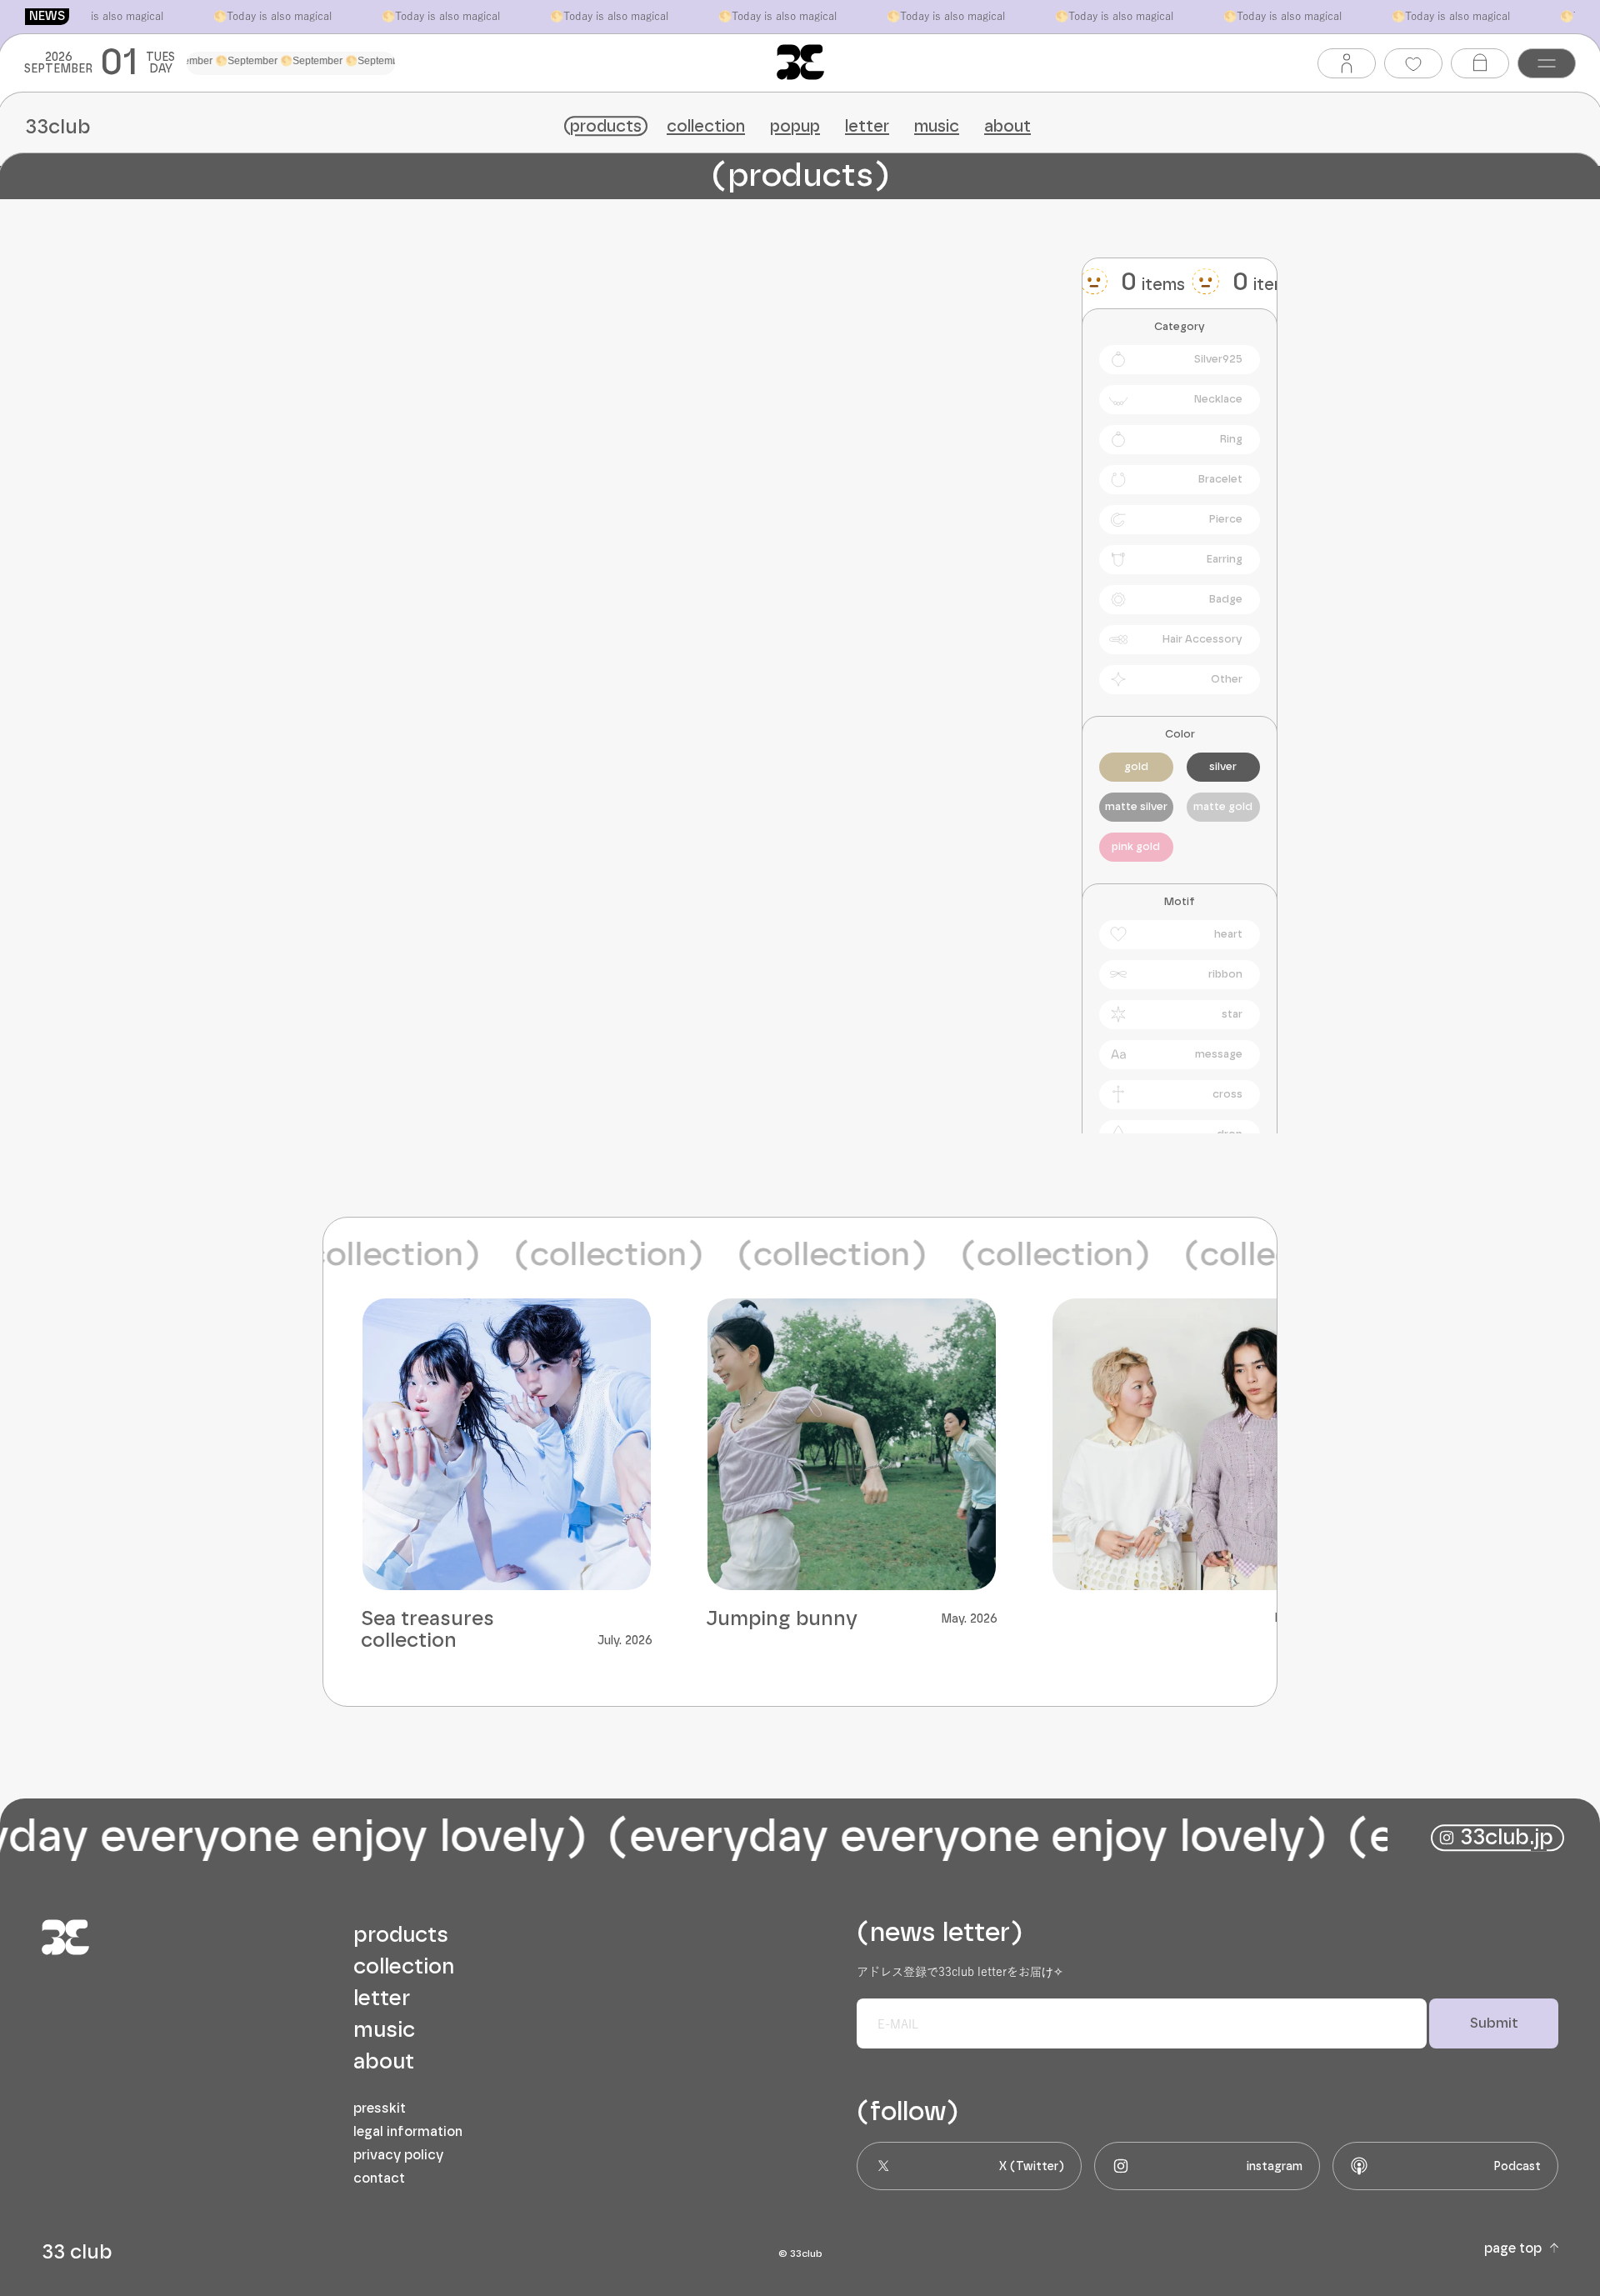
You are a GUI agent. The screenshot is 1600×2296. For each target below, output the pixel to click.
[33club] (800, 62)
